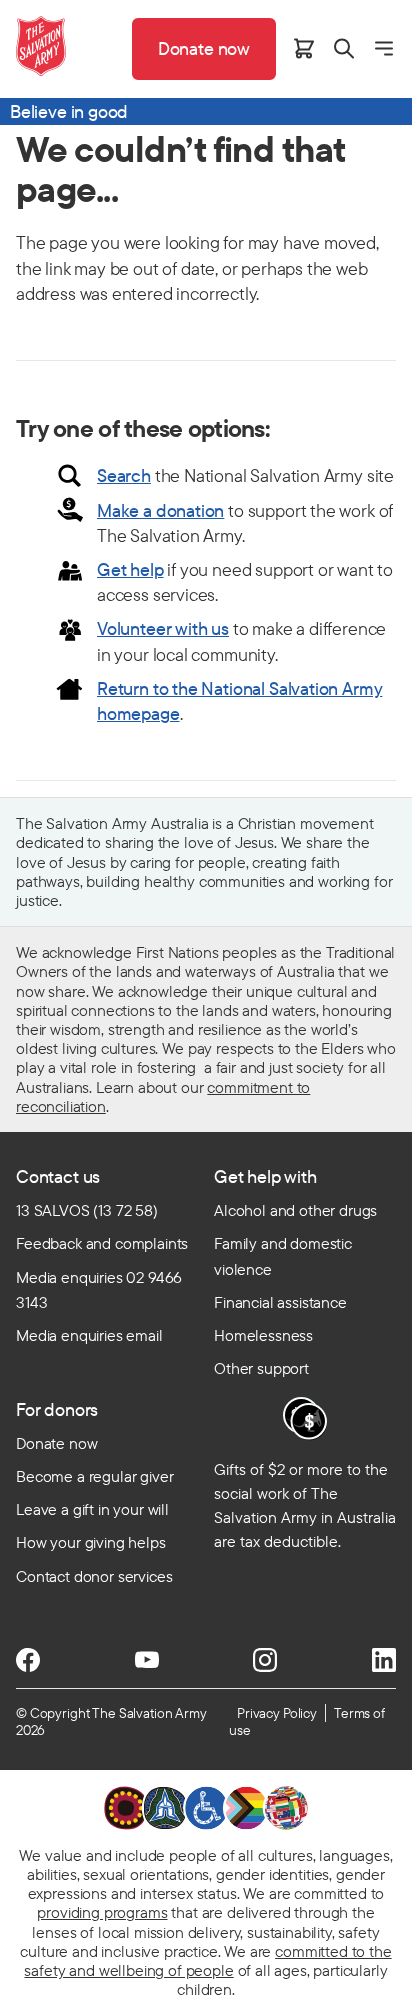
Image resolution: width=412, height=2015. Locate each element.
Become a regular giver (94, 1476)
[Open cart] (304, 48)
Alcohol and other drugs (295, 1210)
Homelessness (263, 1335)
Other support (261, 1368)
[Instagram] (265, 1660)
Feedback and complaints (102, 1243)
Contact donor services (94, 1576)
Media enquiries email (89, 1335)
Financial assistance (280, 1302)
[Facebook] (28, 1660)
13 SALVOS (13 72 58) (87, 1210)
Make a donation (160, 510)
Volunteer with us (163, 628)
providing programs (102, 1912)
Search (124, 475)
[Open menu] (384, 48)
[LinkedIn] (384, 1660)
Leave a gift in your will (92, 1509)
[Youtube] (147, 1660)
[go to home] (41, 46)
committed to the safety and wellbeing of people (207, 1960)
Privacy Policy (277, 1713)
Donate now (56, 1443)
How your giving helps (91, 1542)
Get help (130, 569)
